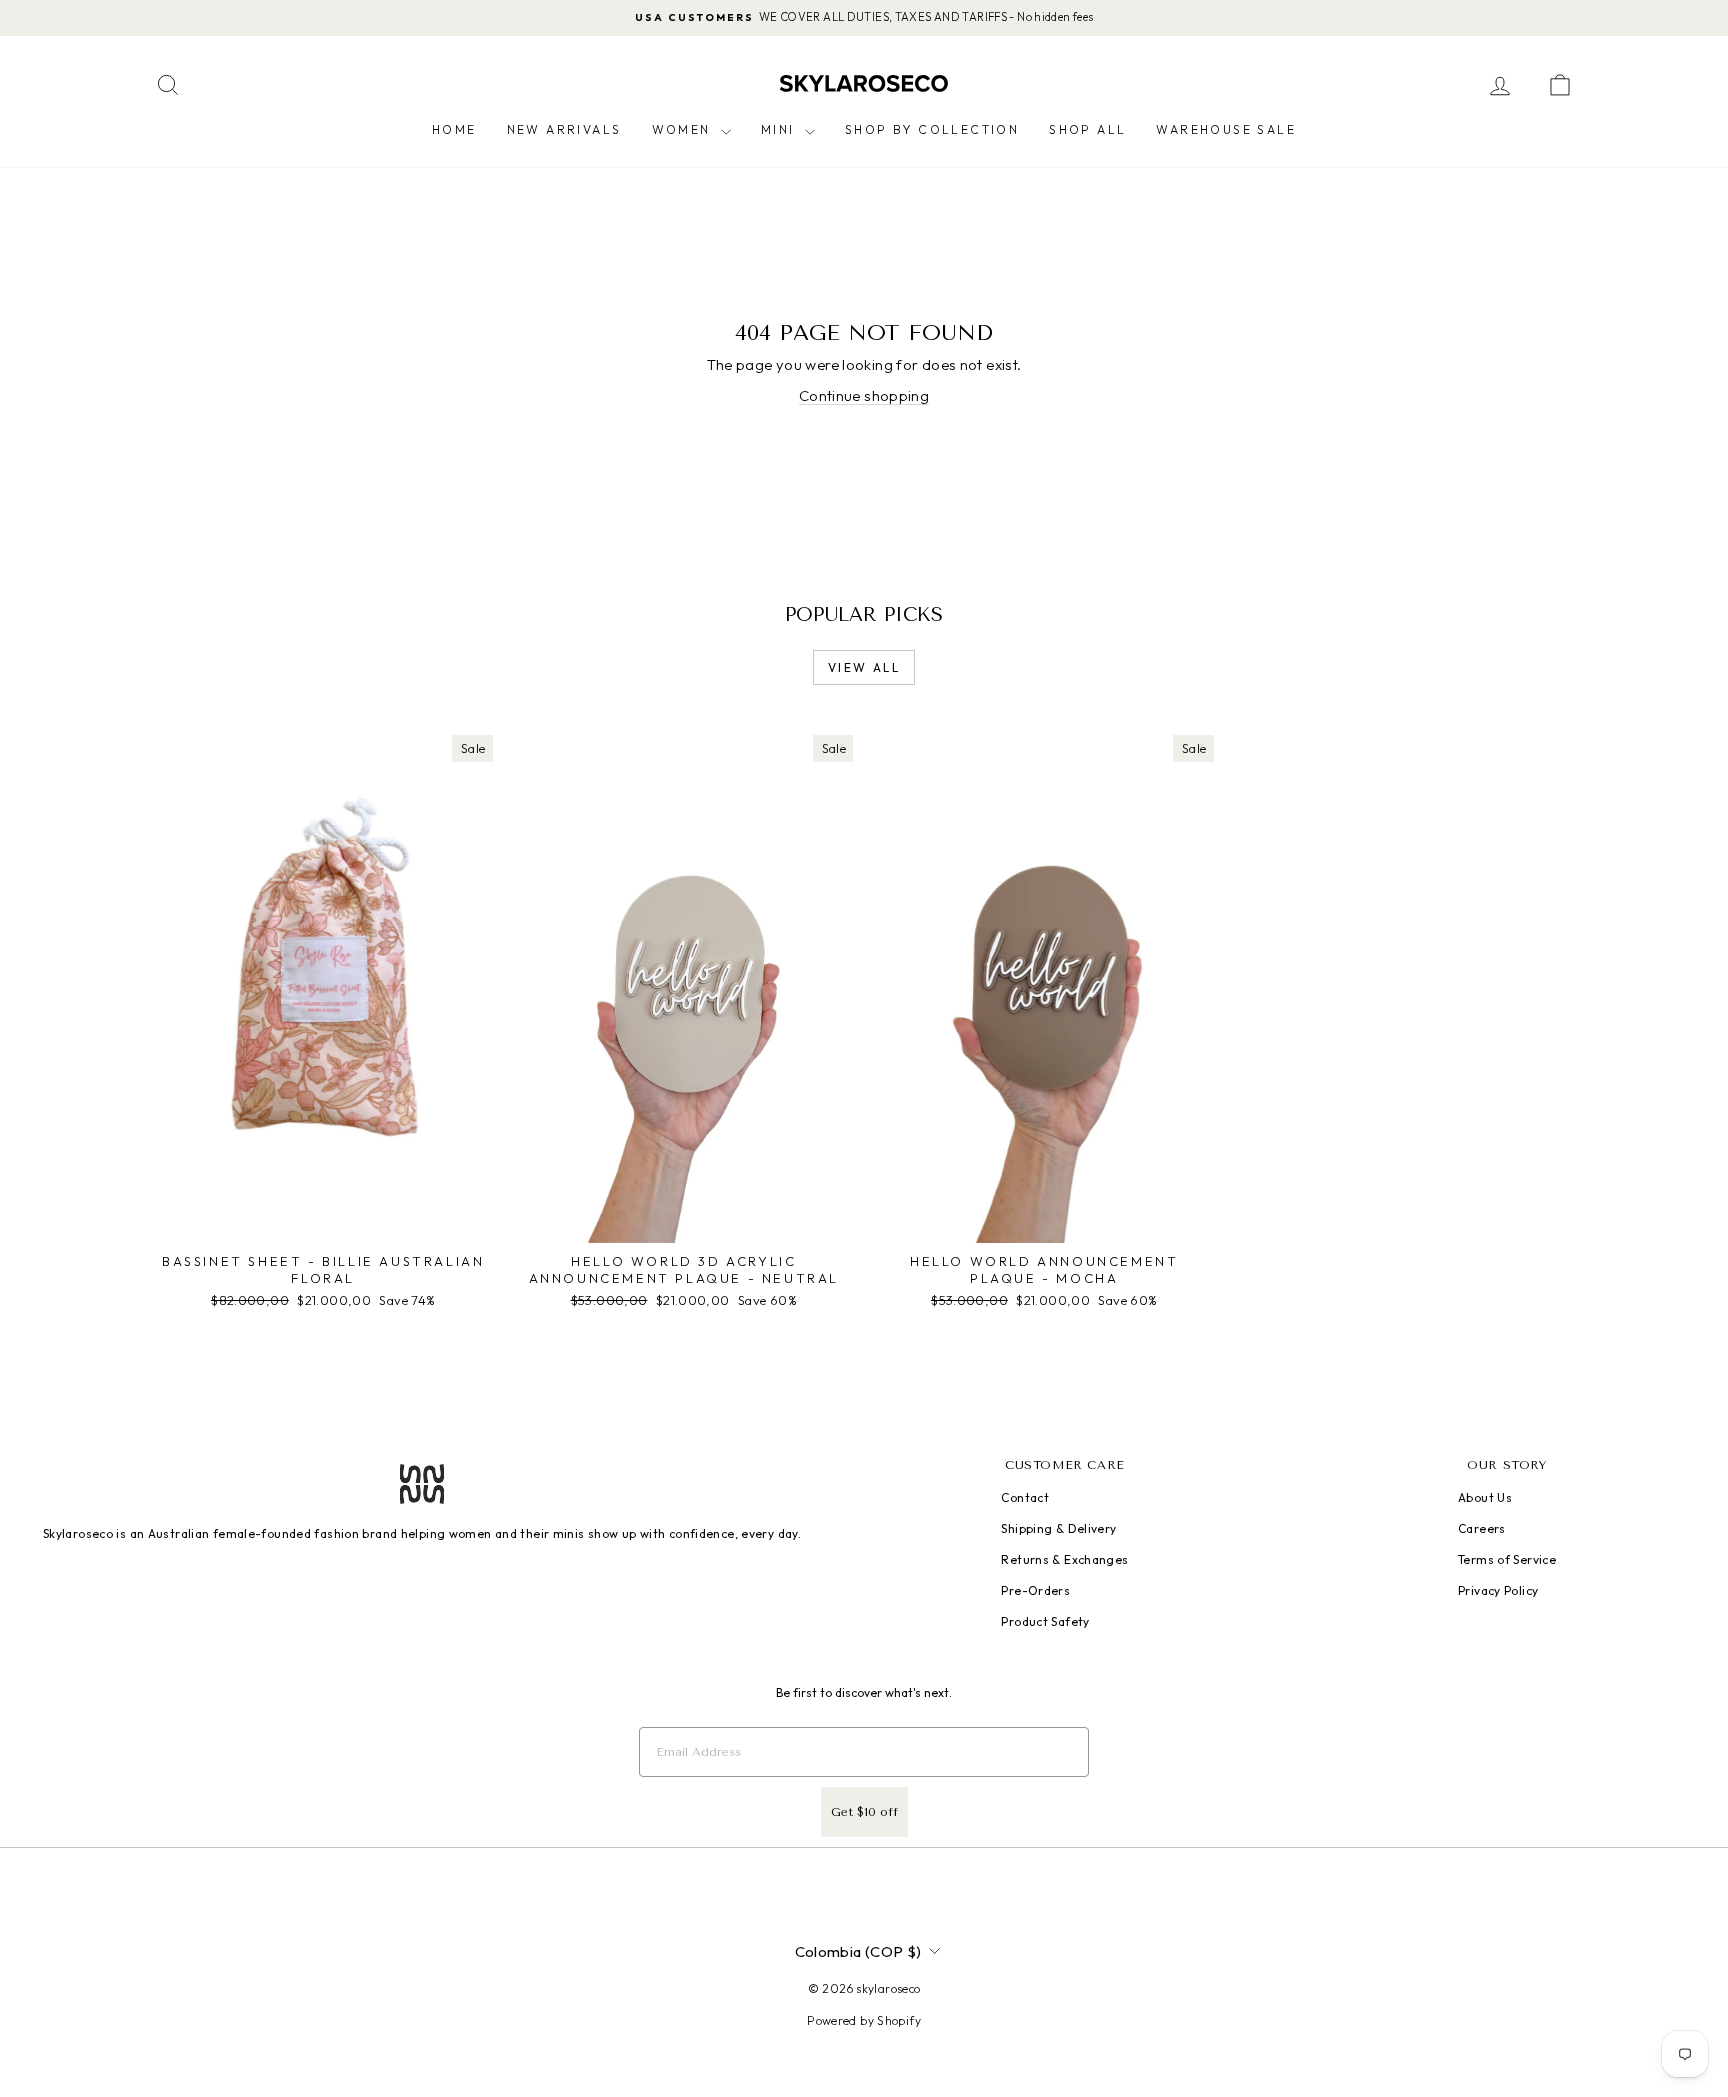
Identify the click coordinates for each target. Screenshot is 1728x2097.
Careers (1482, 1528)
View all (864, 667)
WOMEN (684, 129)
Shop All (1087, 129)
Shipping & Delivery (1058, 1528)
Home (454, 129)
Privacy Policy (1498, 1590)
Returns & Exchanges (1064, 1559)
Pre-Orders (1035, 1590)
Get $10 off (864, 1812)
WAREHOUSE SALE (1226, 129)
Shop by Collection (932, 129)
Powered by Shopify (864, 2020)
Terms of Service (1507, 1559)
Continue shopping (864, 395)
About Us (1485, 1497)
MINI (780, 129)
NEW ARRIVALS (564, 129)
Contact (1025, 1497)
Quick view (323, 1222)
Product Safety (1045, 1621)
